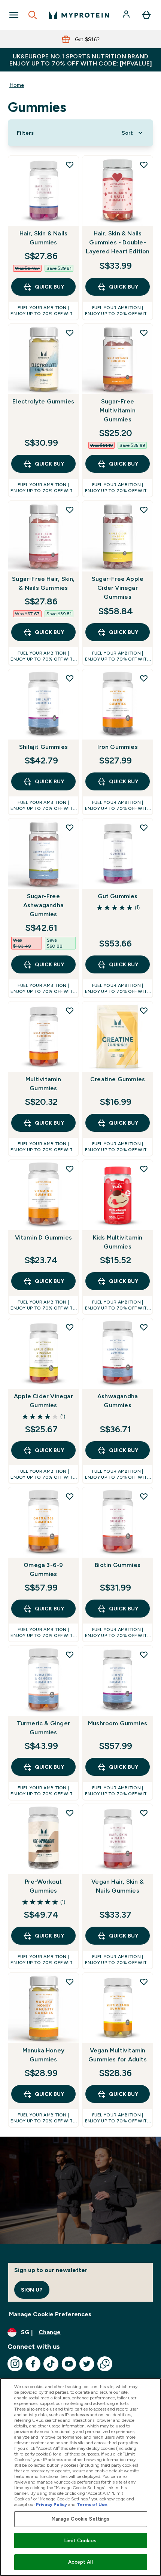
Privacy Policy (51, 2505)
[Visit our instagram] (15, 2364)
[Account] (127, 15)
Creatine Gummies (118, 1079)
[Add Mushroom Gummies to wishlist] (144, 1655)
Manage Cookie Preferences (50, 2314)
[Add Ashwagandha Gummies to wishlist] (144, 1327)
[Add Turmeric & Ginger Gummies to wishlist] (70, 1655)
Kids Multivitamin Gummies (118, 1242)
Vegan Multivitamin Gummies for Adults (118, 2055)
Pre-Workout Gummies (43, 1886)
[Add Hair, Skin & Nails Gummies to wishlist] (70, 165)
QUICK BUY (49, 287)
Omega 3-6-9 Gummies (43, 1569)
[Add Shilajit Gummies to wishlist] (70, 678)
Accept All (80, 2562)
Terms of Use (92, 2505)
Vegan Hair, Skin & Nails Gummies (118, 1886)
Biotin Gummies (118, 1565)
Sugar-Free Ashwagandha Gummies (43, 905)
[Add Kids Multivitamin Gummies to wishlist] (144, 1169)
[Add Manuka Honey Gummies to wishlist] (70, 1982)
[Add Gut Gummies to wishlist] (144, 827)
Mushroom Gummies (118, 1723)
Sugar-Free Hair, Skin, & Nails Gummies (43, 583)
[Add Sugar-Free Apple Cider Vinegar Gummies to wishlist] (144, 510)
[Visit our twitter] (87, 2364)
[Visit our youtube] (69, 2364)
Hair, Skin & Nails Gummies (44, 238)
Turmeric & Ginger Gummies (43, 1728)
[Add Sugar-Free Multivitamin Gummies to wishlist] (144, 333)
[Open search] (33, 15)
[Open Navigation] (14, 15)
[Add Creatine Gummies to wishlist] (144, 1010)
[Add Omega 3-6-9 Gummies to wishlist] (70, 1496)
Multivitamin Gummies (43, 1084)
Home (17, 85)
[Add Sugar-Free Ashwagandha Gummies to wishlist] (70, 827)
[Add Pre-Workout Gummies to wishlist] (70, 1813)
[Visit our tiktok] (51, 2364)
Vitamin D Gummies (43, 1237)
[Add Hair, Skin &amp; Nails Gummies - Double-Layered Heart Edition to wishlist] (144, 165)
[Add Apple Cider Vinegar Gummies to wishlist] (70, 1327)
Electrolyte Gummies (43, 401)
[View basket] (146, 15)
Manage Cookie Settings (81, 2519)
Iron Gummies (117, 747)
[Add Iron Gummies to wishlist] (144, 678)
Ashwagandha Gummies (118, 1401)
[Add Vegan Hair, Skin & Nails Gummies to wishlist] (144, 1813)
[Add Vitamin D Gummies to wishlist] (70, 1169)
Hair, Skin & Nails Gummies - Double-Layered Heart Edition (118, 242)
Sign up (32, 2290)
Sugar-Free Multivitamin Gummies (117, 410)
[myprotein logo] (79, 15)
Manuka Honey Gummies (43, 2055)
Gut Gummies (118, 896)
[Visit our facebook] (33, 2364)
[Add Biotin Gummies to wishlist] (144, 1496)
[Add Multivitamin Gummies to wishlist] (70, 1010)
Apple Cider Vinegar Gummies (43, 1401)
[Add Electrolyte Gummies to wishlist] (70, 333)
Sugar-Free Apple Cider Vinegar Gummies (118, 588)
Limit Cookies (80, 2541)
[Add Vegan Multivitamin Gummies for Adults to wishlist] (144, 1982)
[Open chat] (105, 2364)
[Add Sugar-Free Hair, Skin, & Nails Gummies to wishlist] (70, 510)
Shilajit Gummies (43, 747)
